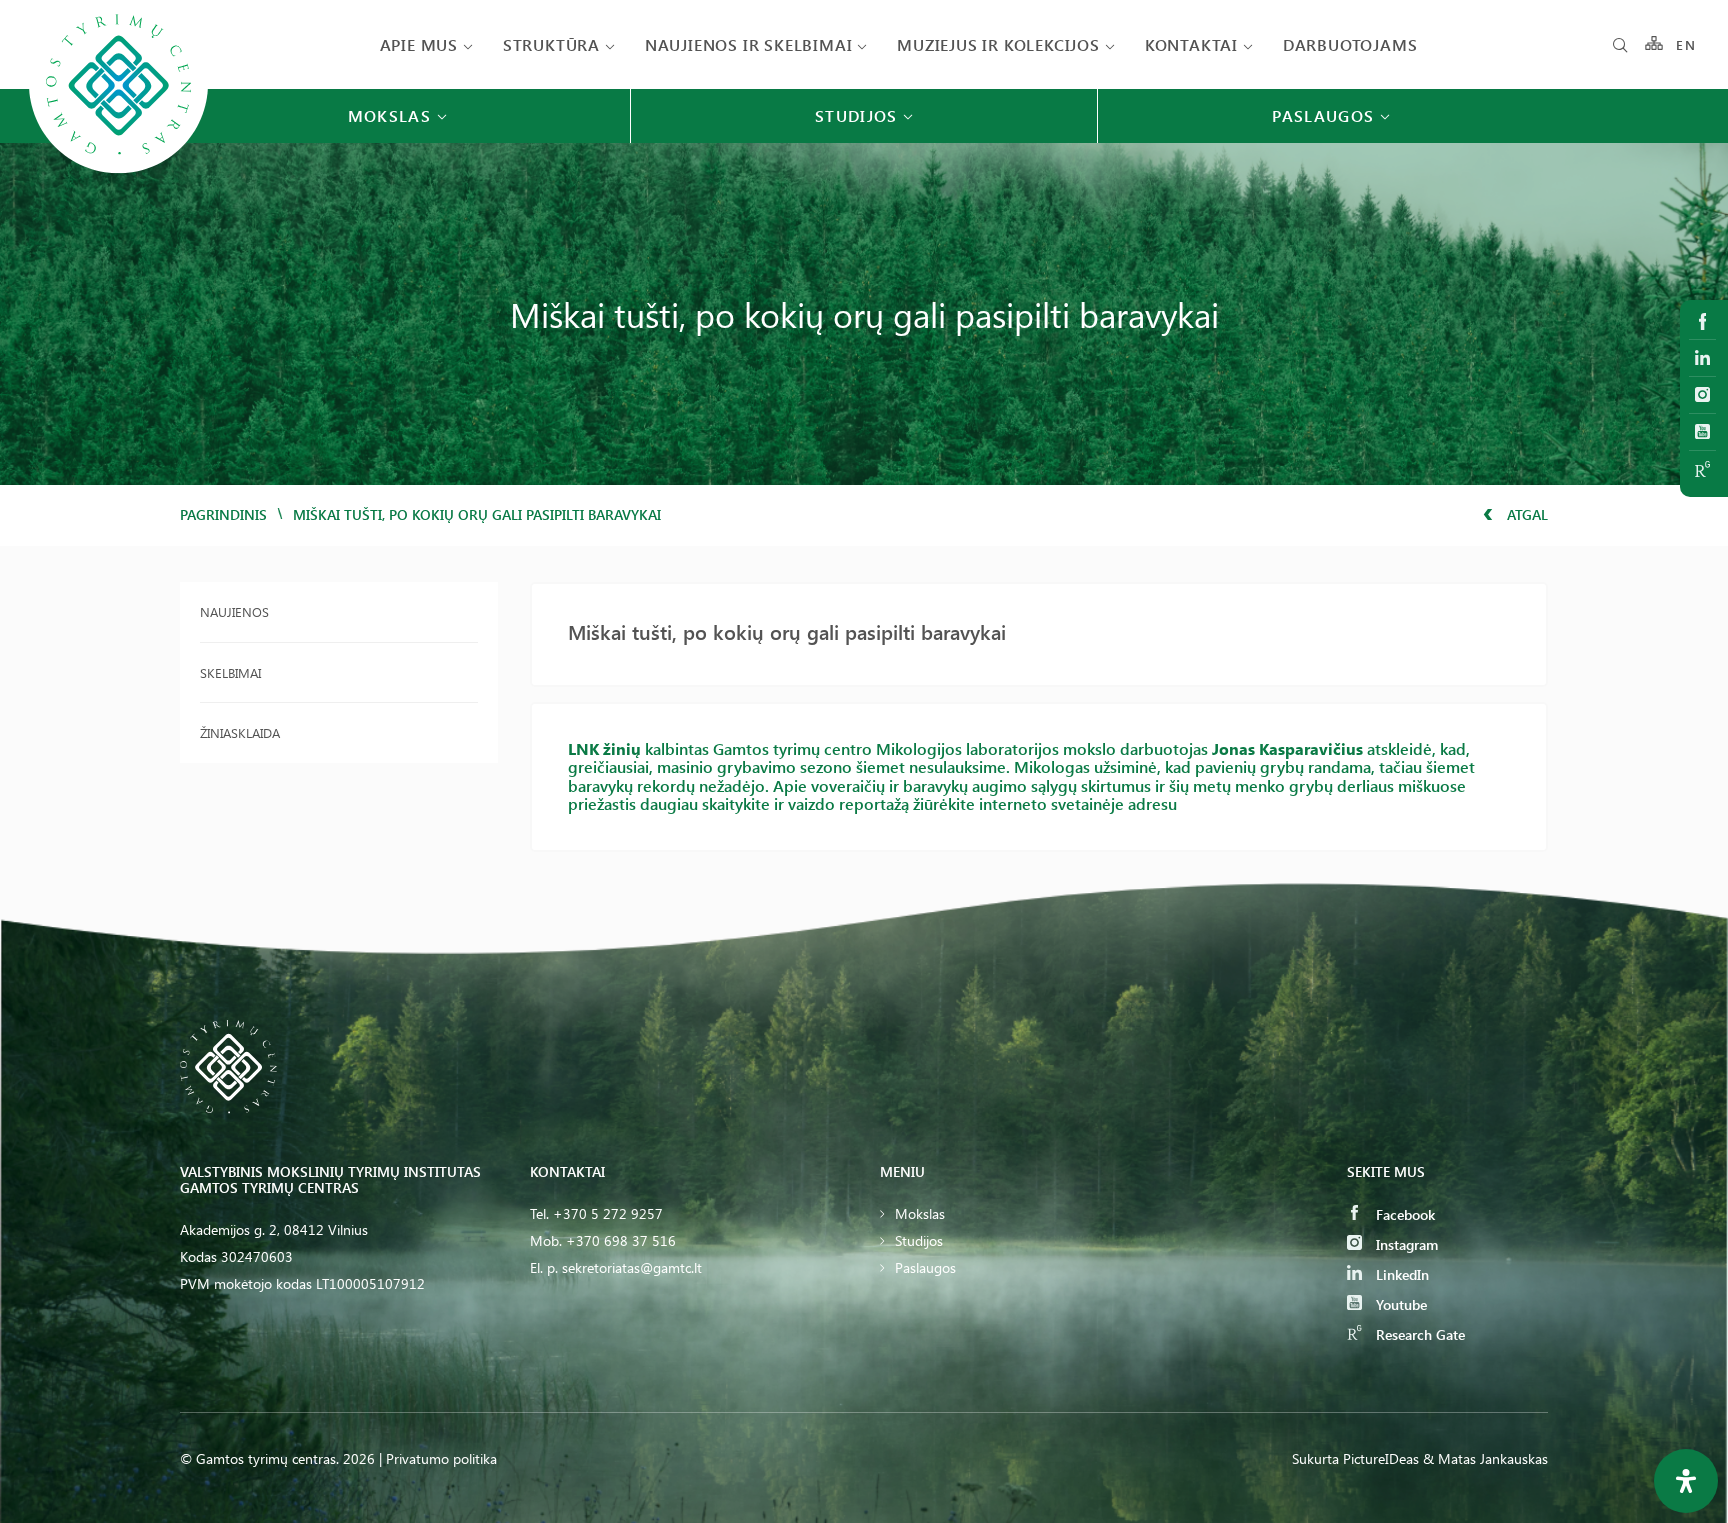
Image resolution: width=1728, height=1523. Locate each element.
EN (1686, 44)
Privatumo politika (441, 1458)
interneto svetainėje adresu (1078, 803)
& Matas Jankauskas (1485, 1458)
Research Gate (1418, 1334)
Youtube (1399, 1304)
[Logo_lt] (118, 171)
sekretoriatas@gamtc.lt (632, 1267)
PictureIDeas (1381, 1458)
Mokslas (920, 1213)
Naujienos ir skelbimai (749, 44)
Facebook (1403, 1214)
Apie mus (419, 44)
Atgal (1525, 514)
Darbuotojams (1350, 44)
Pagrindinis (223, 514)
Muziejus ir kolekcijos (998, 44)
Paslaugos (925, 1267)
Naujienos (234, 611)
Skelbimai (230, 672)
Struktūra (551, 44)
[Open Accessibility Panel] (1686, 1481)
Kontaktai (1191, 44)
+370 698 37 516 (621, 1240)
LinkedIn (1400, 1274)
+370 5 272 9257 (608, 1213)
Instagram (1405, 1244)
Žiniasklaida (240, 732)
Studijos (919, 1240)
